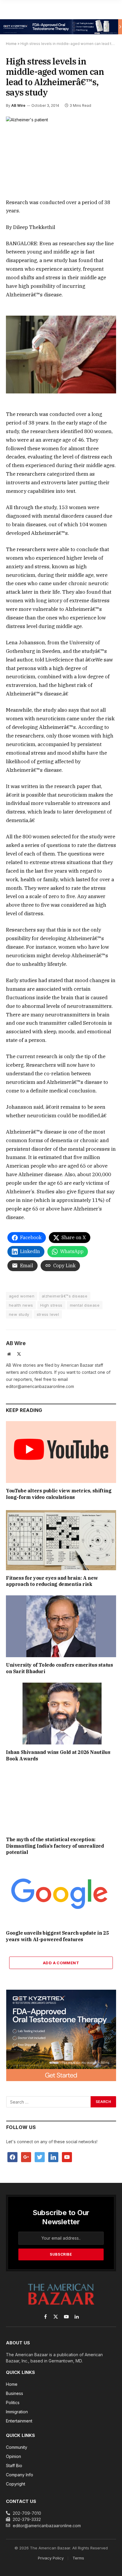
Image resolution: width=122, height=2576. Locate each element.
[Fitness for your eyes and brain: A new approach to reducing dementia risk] (61, 1539)
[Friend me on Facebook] (12, 2156)
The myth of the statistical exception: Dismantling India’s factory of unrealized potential (55, 1846)
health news (21, 1305)
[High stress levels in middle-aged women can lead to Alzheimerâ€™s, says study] (61, 152)
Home (11, 44)
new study (19, 1314)
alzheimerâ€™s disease (65, 1296)
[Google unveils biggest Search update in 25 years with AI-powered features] (61, 1894)
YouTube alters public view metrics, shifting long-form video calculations (59, 1494)
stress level (48, 1314)
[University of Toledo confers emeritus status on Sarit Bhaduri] (61, 1626)
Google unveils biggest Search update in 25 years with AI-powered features (57, 1936)
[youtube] (67, 2156)
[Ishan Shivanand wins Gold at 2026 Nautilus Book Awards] (61, 1714)
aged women (22, 1296)
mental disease (85, 1305)
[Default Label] (53, 2156)
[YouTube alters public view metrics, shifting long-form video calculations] (61, 1452)
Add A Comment (61, 1963)
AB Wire (18, 105)
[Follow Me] (40, 2156)
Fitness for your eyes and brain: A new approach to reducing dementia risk (52, 1581)
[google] (26, 2156)
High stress (51, 1305)
